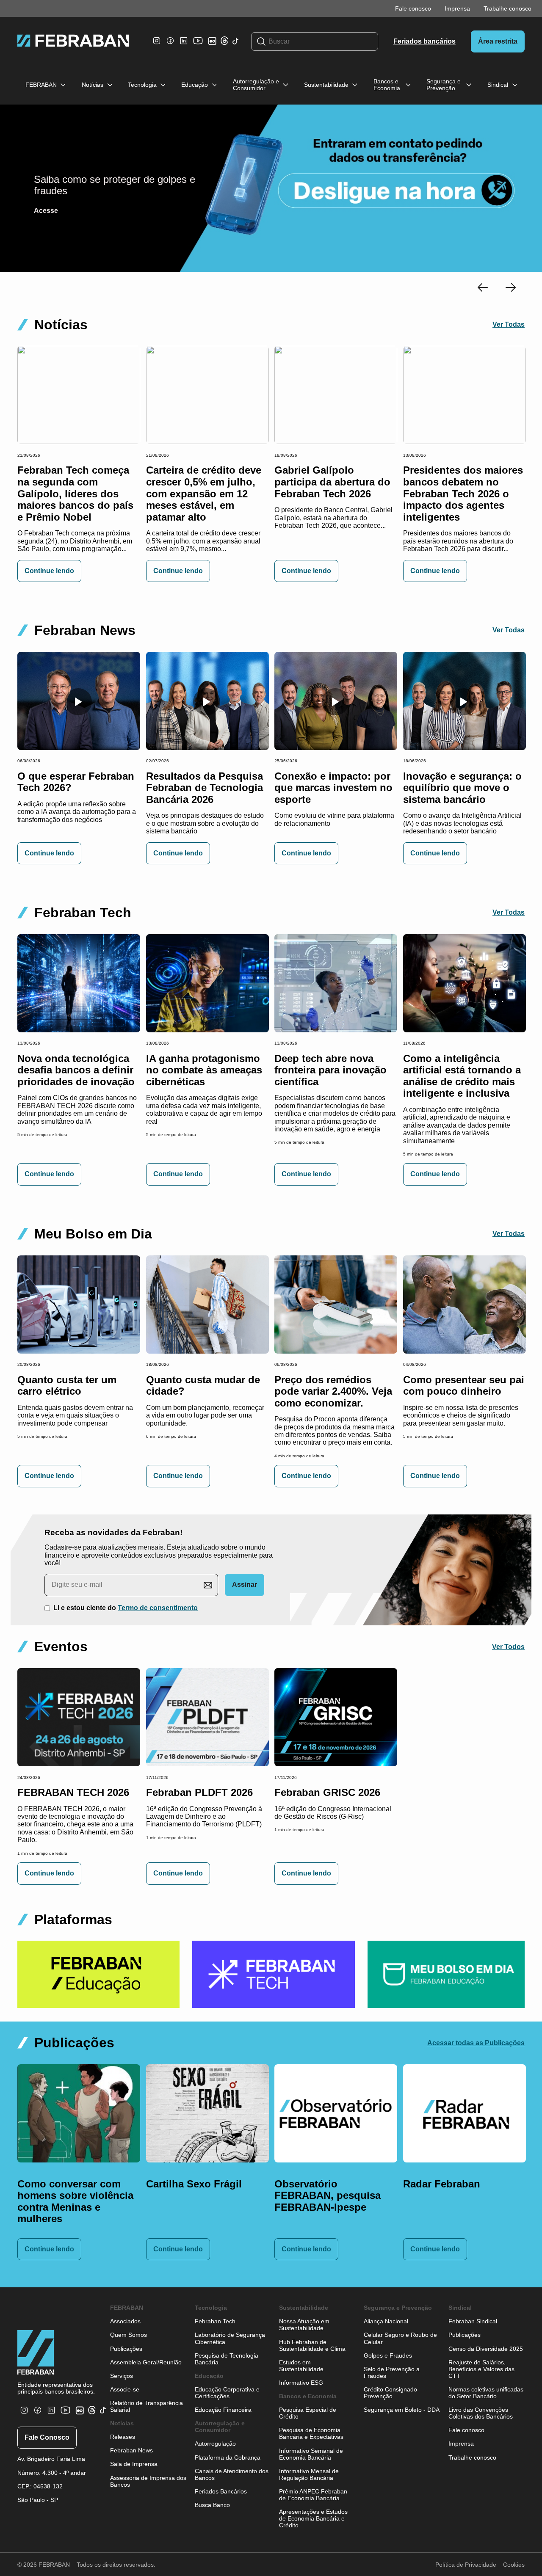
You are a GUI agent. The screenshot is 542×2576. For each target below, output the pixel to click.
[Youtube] (199, 47)
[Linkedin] (184, 45)
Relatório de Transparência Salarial (147, 2406)
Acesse (46, 211)
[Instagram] (157, 45)
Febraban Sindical (473, 2321)
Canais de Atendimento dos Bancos (232, 2474)
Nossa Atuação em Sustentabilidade (304, 2325)
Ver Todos (508, 1647)
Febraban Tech (215, 2321)
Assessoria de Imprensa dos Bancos (148, 2481)
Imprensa (457, 8)
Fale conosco (413, 8)
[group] (98, 1974)
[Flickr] (214, 45)
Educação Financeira (223, 2410)
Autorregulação (215, 2444)
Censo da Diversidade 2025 (486, 2349)
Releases (123, 2437)
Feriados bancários (424, 41)
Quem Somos (129, 2335)
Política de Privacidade (466, 2565)
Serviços (122, 2376)
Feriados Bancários (221, 2491)
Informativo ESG (301, 2383)
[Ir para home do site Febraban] (73, 41)
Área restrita (498, 41)
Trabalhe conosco (507, 8)
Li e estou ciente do (126, 1608)
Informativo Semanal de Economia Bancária (311, 2454)
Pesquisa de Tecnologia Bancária (227, 2359)
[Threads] (224, 43)
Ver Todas (509, 324)
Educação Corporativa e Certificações (227, 2393)
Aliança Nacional (386, 2321)
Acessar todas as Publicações (476, 2043)
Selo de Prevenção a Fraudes (392, 2372)
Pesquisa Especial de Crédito (308, 2413)
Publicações (126, 2349)
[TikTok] (236, 46)
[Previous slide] (483, 288)
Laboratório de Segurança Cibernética (230, 2338)
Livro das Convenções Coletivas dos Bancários (481, 2413)
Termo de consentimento (158, 1608)
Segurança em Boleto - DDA (402, 2410)
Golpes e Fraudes (388, 2355)
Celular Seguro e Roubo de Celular (400, 2338)
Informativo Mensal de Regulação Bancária (309, 2474)
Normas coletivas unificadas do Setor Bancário (486, 2393)
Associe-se (125, 2389)
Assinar (245, 1584)
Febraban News (131, 2450)
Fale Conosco (47, 2437)
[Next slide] (511, 288)
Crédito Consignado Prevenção (390, 2393)
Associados (125, 2321)
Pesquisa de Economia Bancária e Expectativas (311, 2433)
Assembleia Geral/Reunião (146, 2362)
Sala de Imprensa (134, 2464)
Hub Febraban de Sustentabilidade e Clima (312, 2345)
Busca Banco (212, 2505)
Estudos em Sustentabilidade (301, 2366)
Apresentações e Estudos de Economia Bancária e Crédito (313, 2518)
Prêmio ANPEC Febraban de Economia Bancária (313, 2495)
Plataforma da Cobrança (228, 2457)
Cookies (514, 2565)
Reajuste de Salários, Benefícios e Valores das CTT (481, 2369)
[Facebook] (170, 45)
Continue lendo (49, 571)
